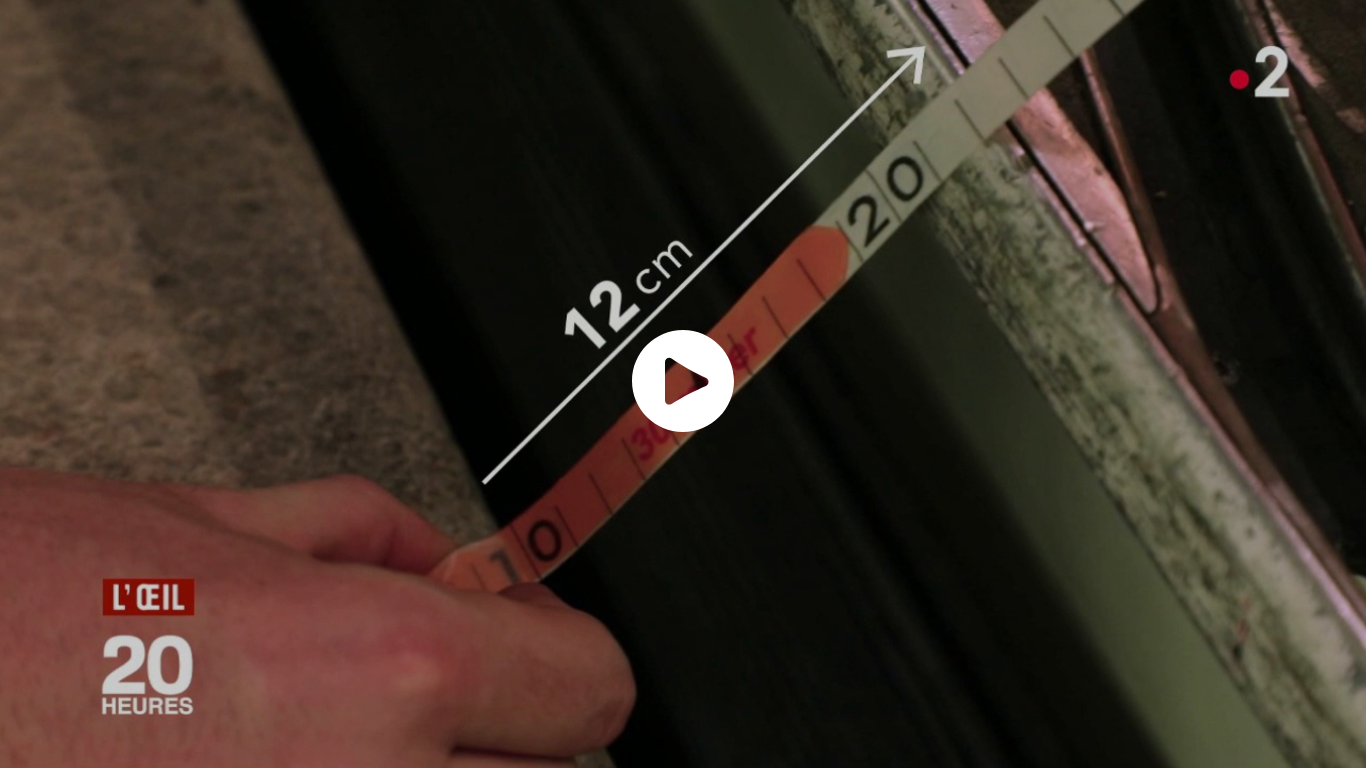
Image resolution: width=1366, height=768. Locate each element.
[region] (683, 384)
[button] (683, 381)
